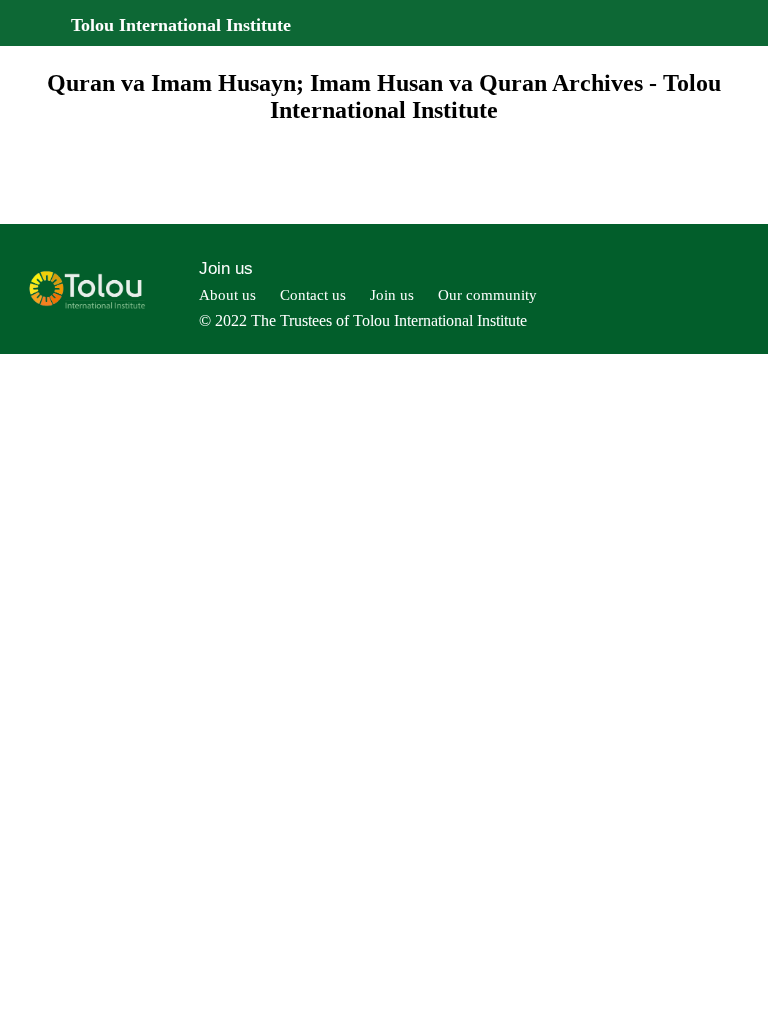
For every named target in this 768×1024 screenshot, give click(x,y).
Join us (226, 268)
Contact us (313, 295)
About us (227, 295)
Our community (487, 295)
